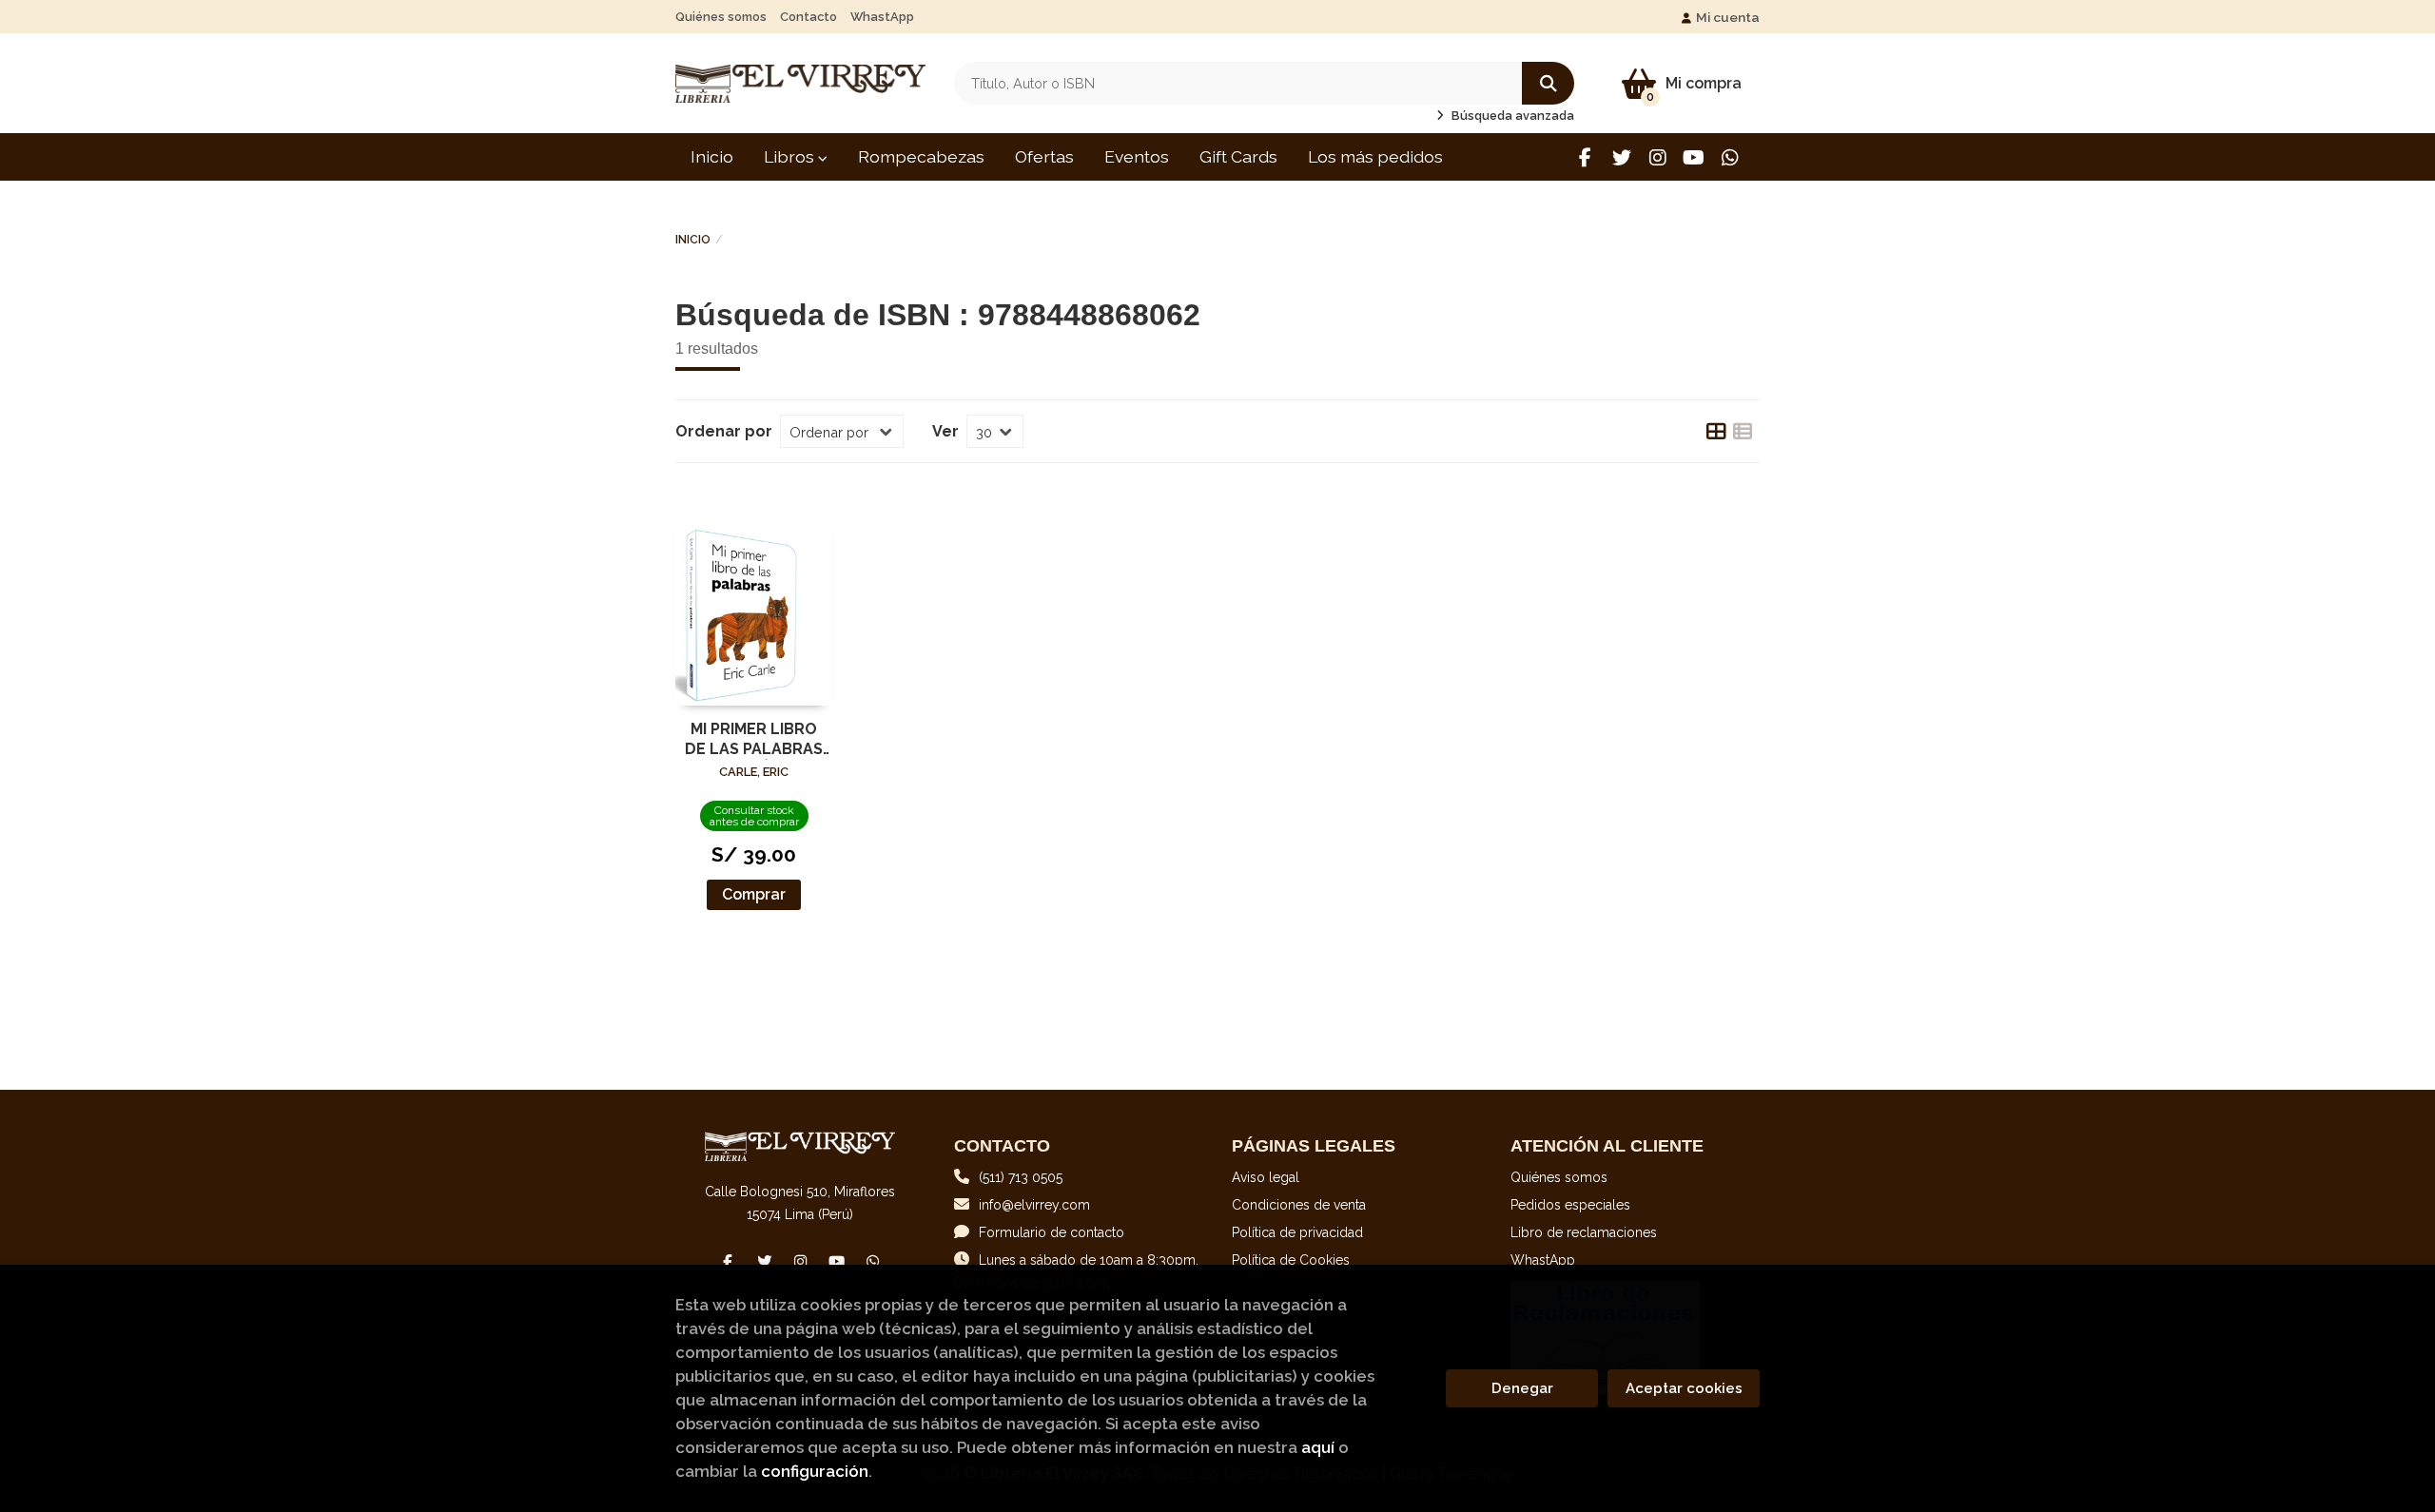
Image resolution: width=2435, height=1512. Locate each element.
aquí (1318, 1447)
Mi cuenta (1728, 17)
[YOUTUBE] (1694, 157)
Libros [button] (791, 156)
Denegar (1522, 1388)
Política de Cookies (1291, 1260)
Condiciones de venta (1299, 1205)
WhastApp (882, 17)
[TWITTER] (1621, 157)
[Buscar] (1548, 83)
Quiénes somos (721, 17)
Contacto (808, 17)
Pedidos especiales (1570, 1205)
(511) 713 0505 (1021, 1177)
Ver (945, 431)
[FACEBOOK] (1585, 157)
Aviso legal (1266, 1177)
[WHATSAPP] (1730, 157)
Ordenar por (724, 431)
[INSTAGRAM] (1657, 157)
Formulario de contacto (1052, 1232)
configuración (815, 1471)
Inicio (693, 240)
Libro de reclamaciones (1584, 1232)
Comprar (754, 894)
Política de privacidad (1297, 1232)
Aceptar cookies (1684, 1388)
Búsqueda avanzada (1511, 116)
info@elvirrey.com (1034, 1205)
